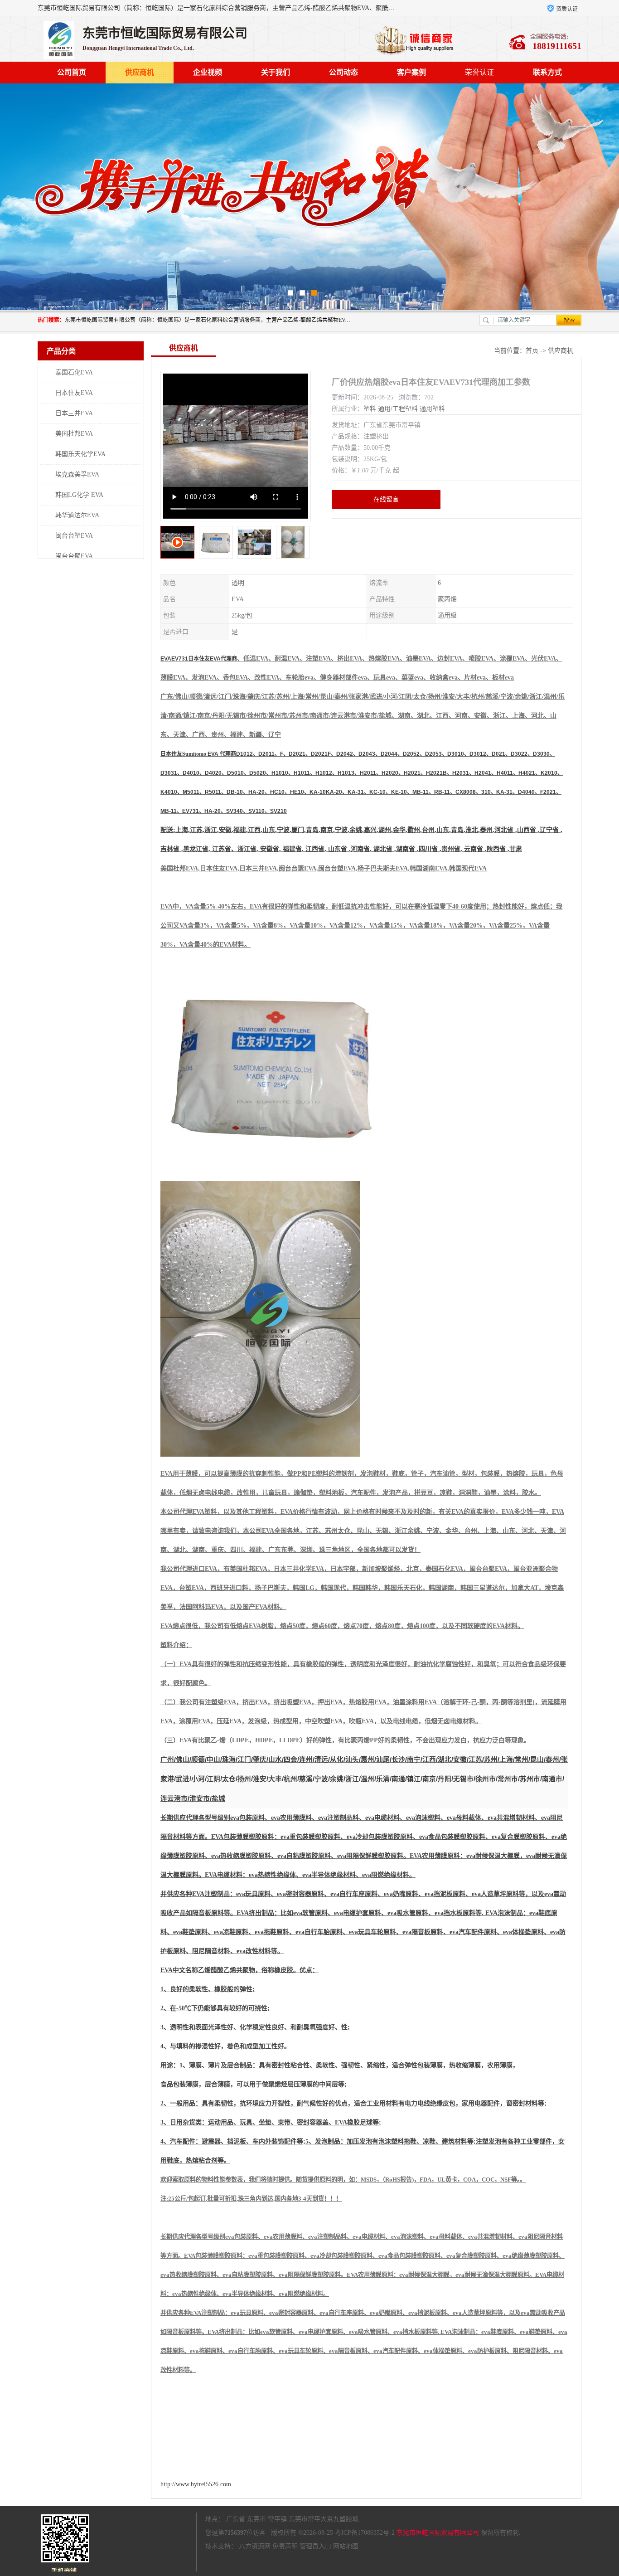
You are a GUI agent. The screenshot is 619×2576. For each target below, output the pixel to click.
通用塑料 (432, 409)
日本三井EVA (74, 413)
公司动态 (343, 72)
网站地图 (346, 2546)
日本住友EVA (74, 393)
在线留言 (386, 499)
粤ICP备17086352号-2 (365, 2533)
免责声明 (285, 2546)
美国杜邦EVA (74, 434)
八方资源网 (255, 2546)
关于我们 (276, 72)
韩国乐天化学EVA (80, 454)
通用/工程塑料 (398, 409)
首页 (532, 351)
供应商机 (140, 72)
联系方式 (547, 72)
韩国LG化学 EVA (79, 495)
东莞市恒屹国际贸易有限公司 (438, 2533)
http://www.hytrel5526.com (196, 2484)
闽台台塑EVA (74, 536)
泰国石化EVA (74, 372)
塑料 (370, 409)
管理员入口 (315, 2546)
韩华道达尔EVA (77, 515)
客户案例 (411, 72)
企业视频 (208, 72)
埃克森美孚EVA (77, 474)
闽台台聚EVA (74, 556)
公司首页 (72, 72)
